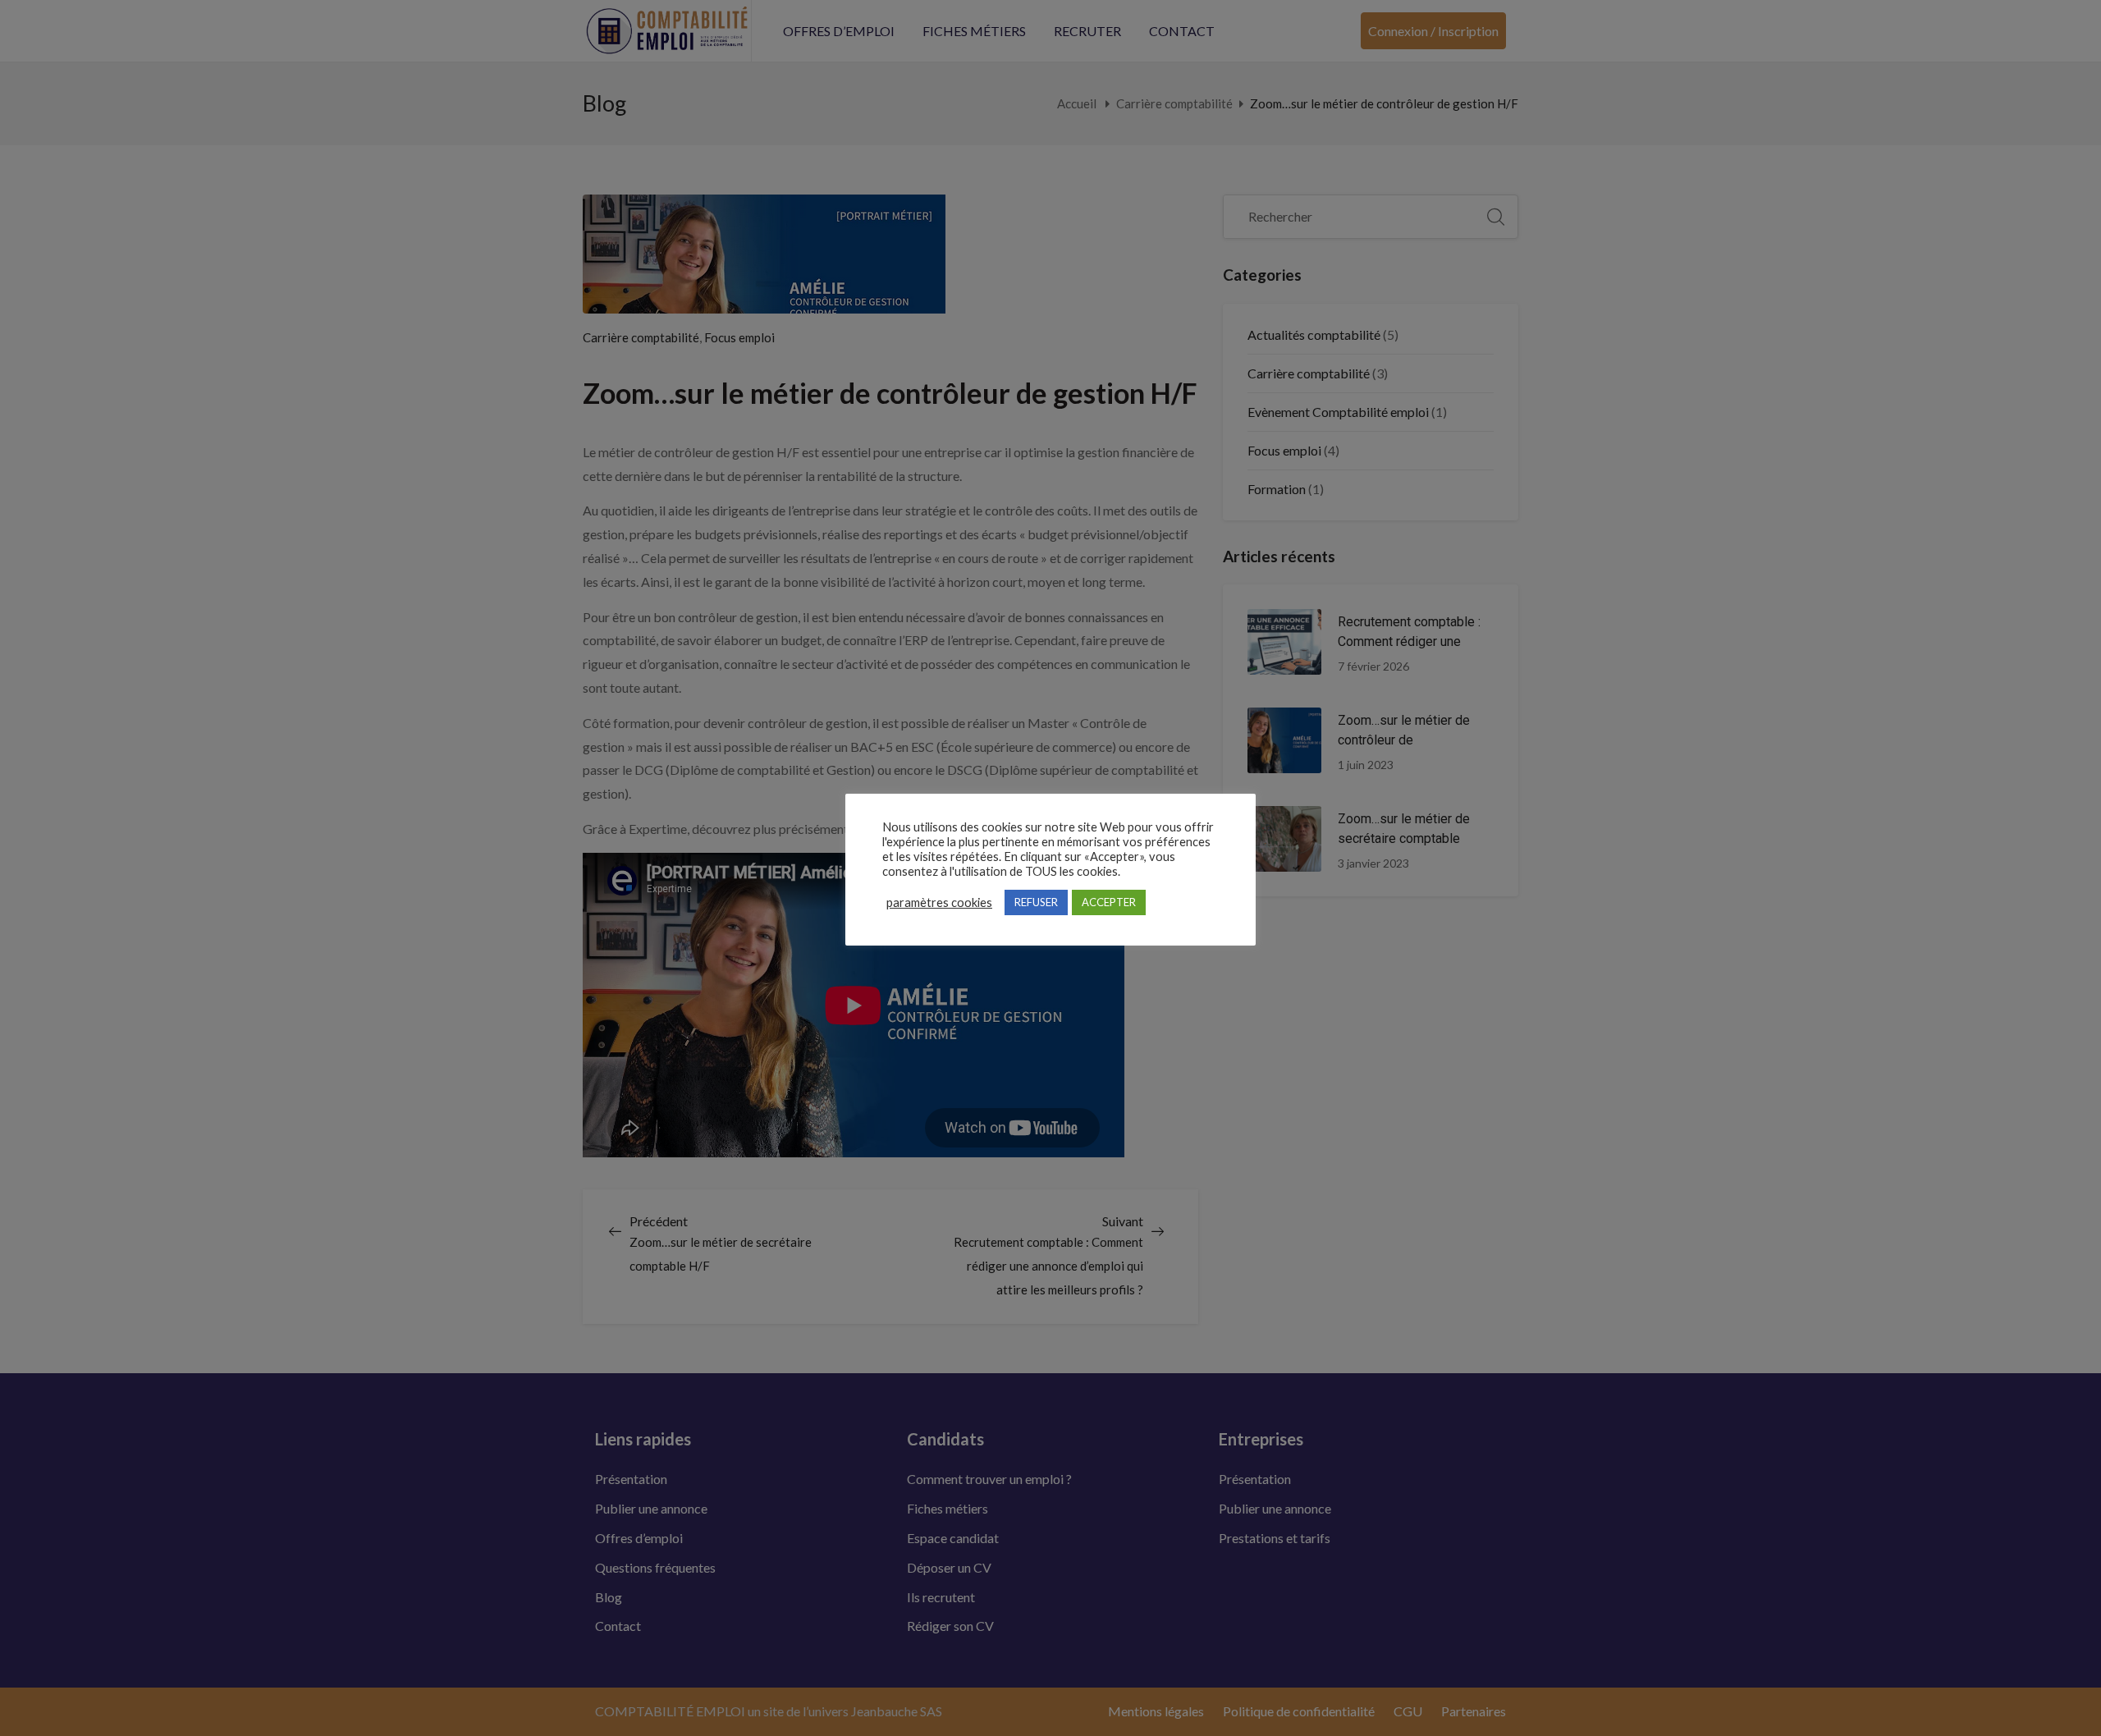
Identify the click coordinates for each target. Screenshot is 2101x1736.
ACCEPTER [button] (1109, 902)
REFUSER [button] (1036, 902)
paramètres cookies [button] (939, 902)
